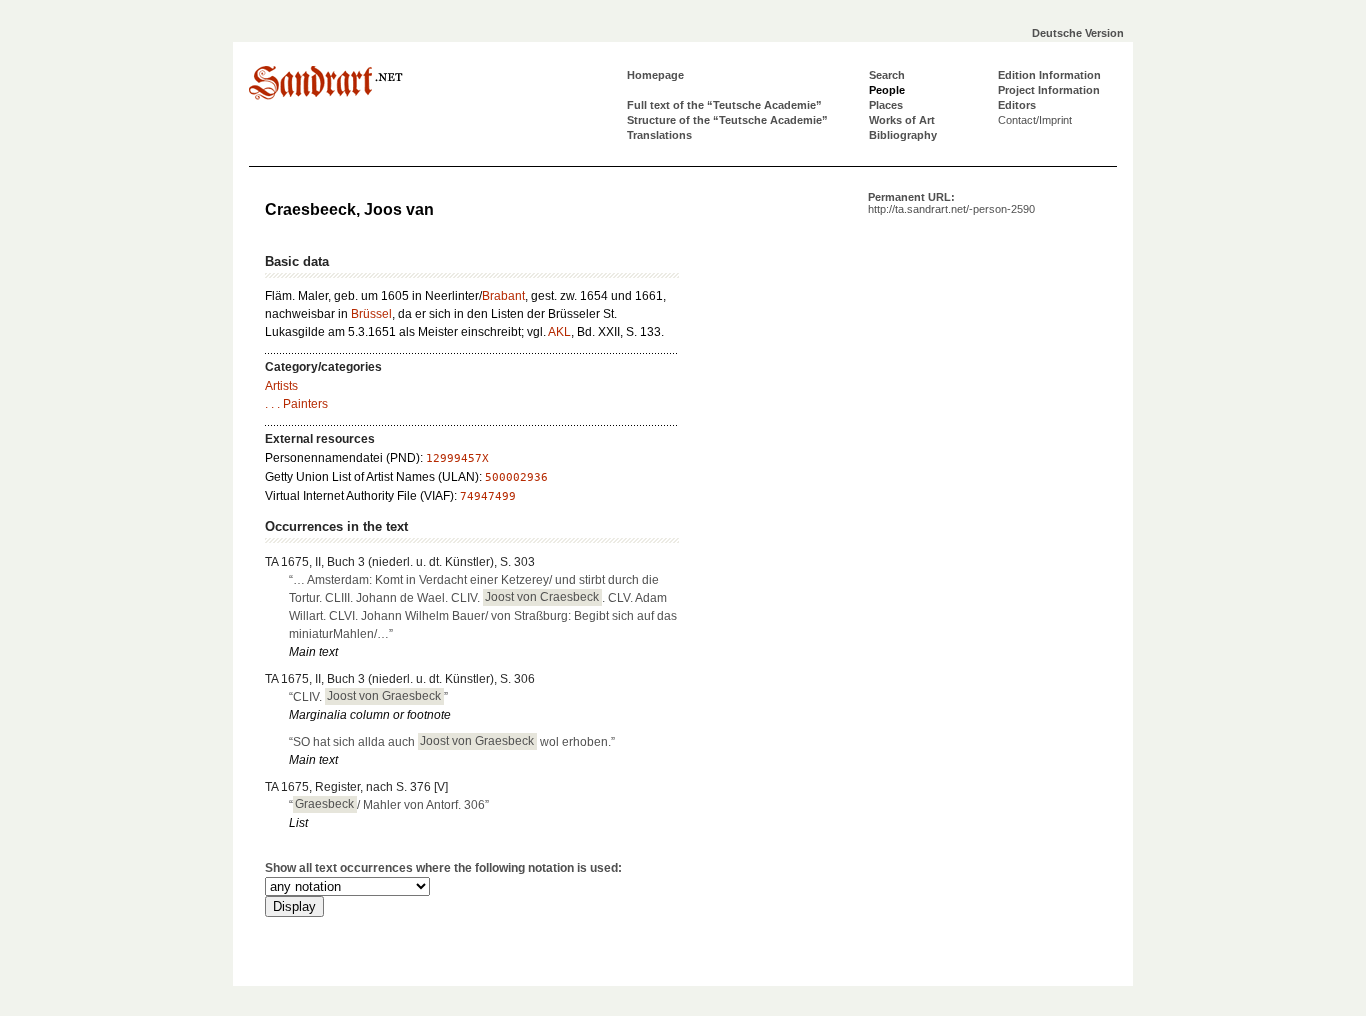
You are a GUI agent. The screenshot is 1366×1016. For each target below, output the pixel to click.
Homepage (655, 75)
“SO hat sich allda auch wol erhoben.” (452, 742)
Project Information (1049, 90)
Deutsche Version (1078, 33)
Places (886, 105)
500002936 (516, 477)
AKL (559, 332)
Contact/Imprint (1035, 120)
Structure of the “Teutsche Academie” (727, 120)
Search (887, 75)
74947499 (488, 496)
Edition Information (1049, 75)
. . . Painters (296, 404)
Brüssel (371, 314)
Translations (659, 135)
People (887, 90)
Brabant (503, 296)
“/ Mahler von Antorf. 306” (389, 805)
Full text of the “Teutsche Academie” (724, 105)
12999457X (457, 458)
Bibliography (903, 135)
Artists (281, 386)
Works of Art (902, 120)
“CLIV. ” (368, 697)
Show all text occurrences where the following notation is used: (443, 868)
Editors (1017, 105)
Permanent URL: (951, 203)
